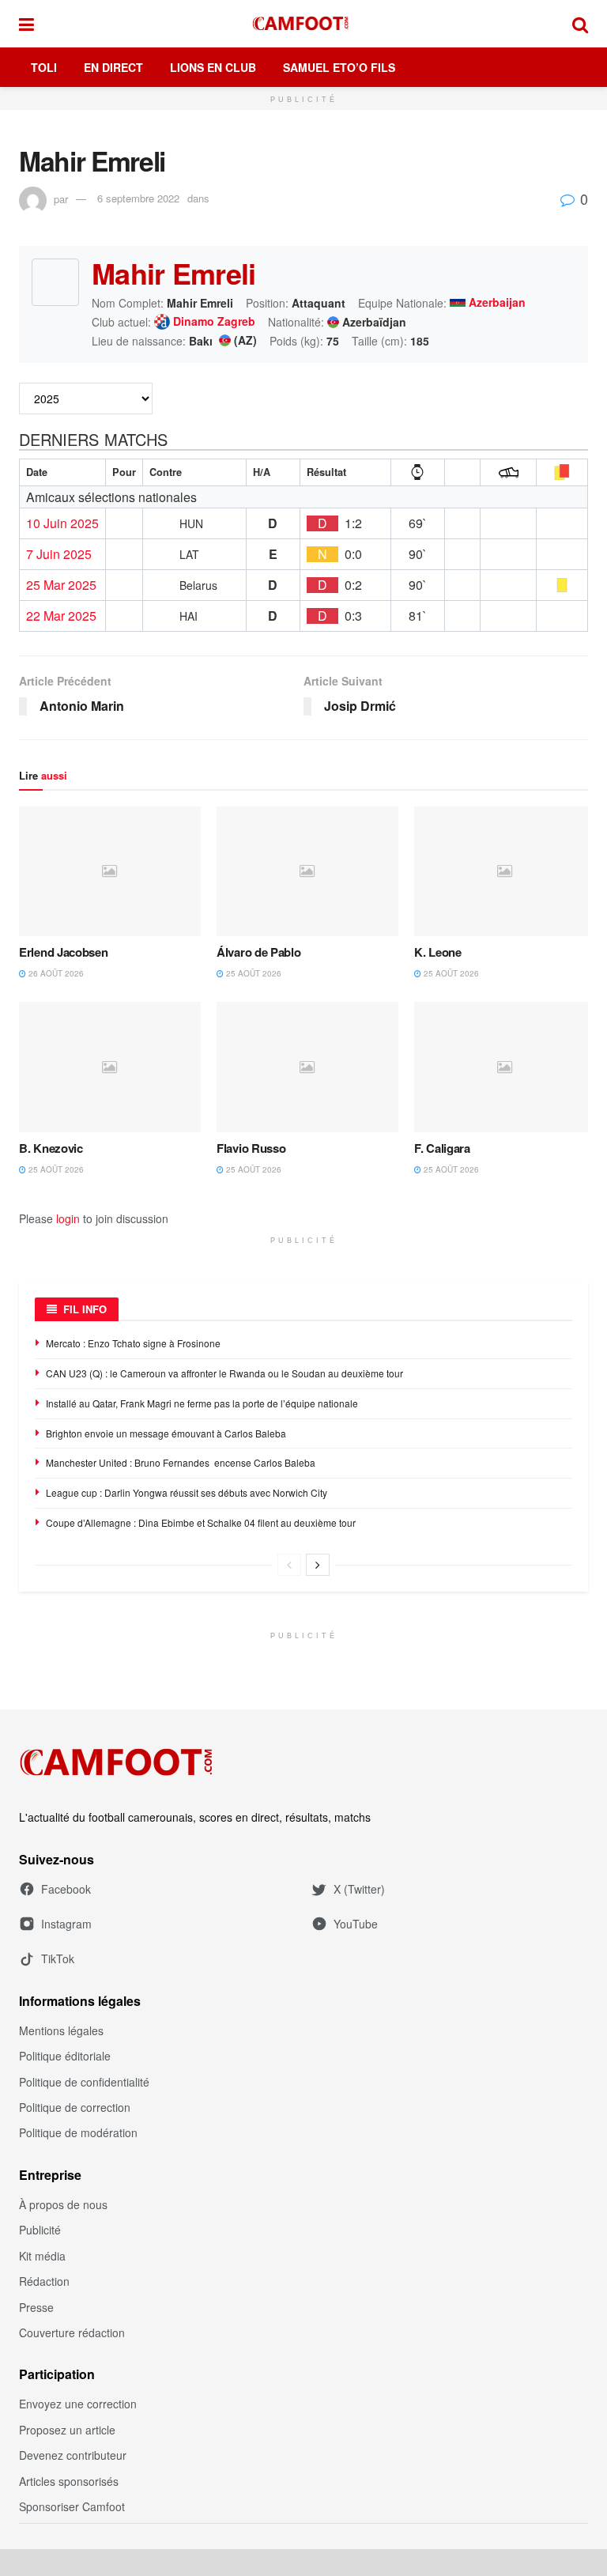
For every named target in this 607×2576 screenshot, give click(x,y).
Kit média (42, 2256)
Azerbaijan (497, 303)
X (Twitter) (359, 1889)
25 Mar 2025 (61, 585)
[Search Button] (580, 24)
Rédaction (44, 2281)
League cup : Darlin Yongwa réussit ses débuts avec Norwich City (187, 1492)
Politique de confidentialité (84, 2082)
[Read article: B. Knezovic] (110, 1067)
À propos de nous (63, 2204)
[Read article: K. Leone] (505, 871)
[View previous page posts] (289, 1565)
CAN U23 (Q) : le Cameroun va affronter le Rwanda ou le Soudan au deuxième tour (224, 1373)
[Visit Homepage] (303, 24)
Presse (36, 2307)
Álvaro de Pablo (259, 952)
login (68, 1218)
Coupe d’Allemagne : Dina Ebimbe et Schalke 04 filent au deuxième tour (202, 1522)
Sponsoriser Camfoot (72, 2506)
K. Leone (438, 952)
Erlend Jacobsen (64, 952)
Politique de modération (78, 2132)
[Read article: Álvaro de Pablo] (307, 871)
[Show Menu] (26, 24)
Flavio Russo (251, 1148)
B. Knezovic (51, 1148)
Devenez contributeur (73, 2455)
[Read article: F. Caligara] (505, 1067)
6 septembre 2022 (138, 198)
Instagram (66, 1924)
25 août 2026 (253, 973)
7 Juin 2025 (59, 554)
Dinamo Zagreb (214, 322)
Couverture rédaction (72, 2332)
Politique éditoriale (65, 2056)
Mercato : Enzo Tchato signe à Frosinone (133, 1343)
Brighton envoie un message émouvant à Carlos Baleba (167, 1433)
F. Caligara (442, 1148)
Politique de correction (75, 2107)
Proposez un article (67, 2430)
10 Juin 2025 (62, 523)
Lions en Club (213, 67)
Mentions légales (61, 2030)
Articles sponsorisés (69, 2481)
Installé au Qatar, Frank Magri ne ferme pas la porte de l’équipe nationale (202, 1403)
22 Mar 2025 (61, 616)
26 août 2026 (55, 973)
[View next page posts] (318, 1565)
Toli (44, 67)
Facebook (66, 1889)
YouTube (356, 1924)
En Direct (113, 67)
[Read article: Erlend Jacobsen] (110, 871)
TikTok (58, 1958)
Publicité (40, 2230)
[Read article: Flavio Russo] (307, 1067)
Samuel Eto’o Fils (339, 67)
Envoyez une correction (78, 2404)
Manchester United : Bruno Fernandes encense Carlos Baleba (182, 1462)
